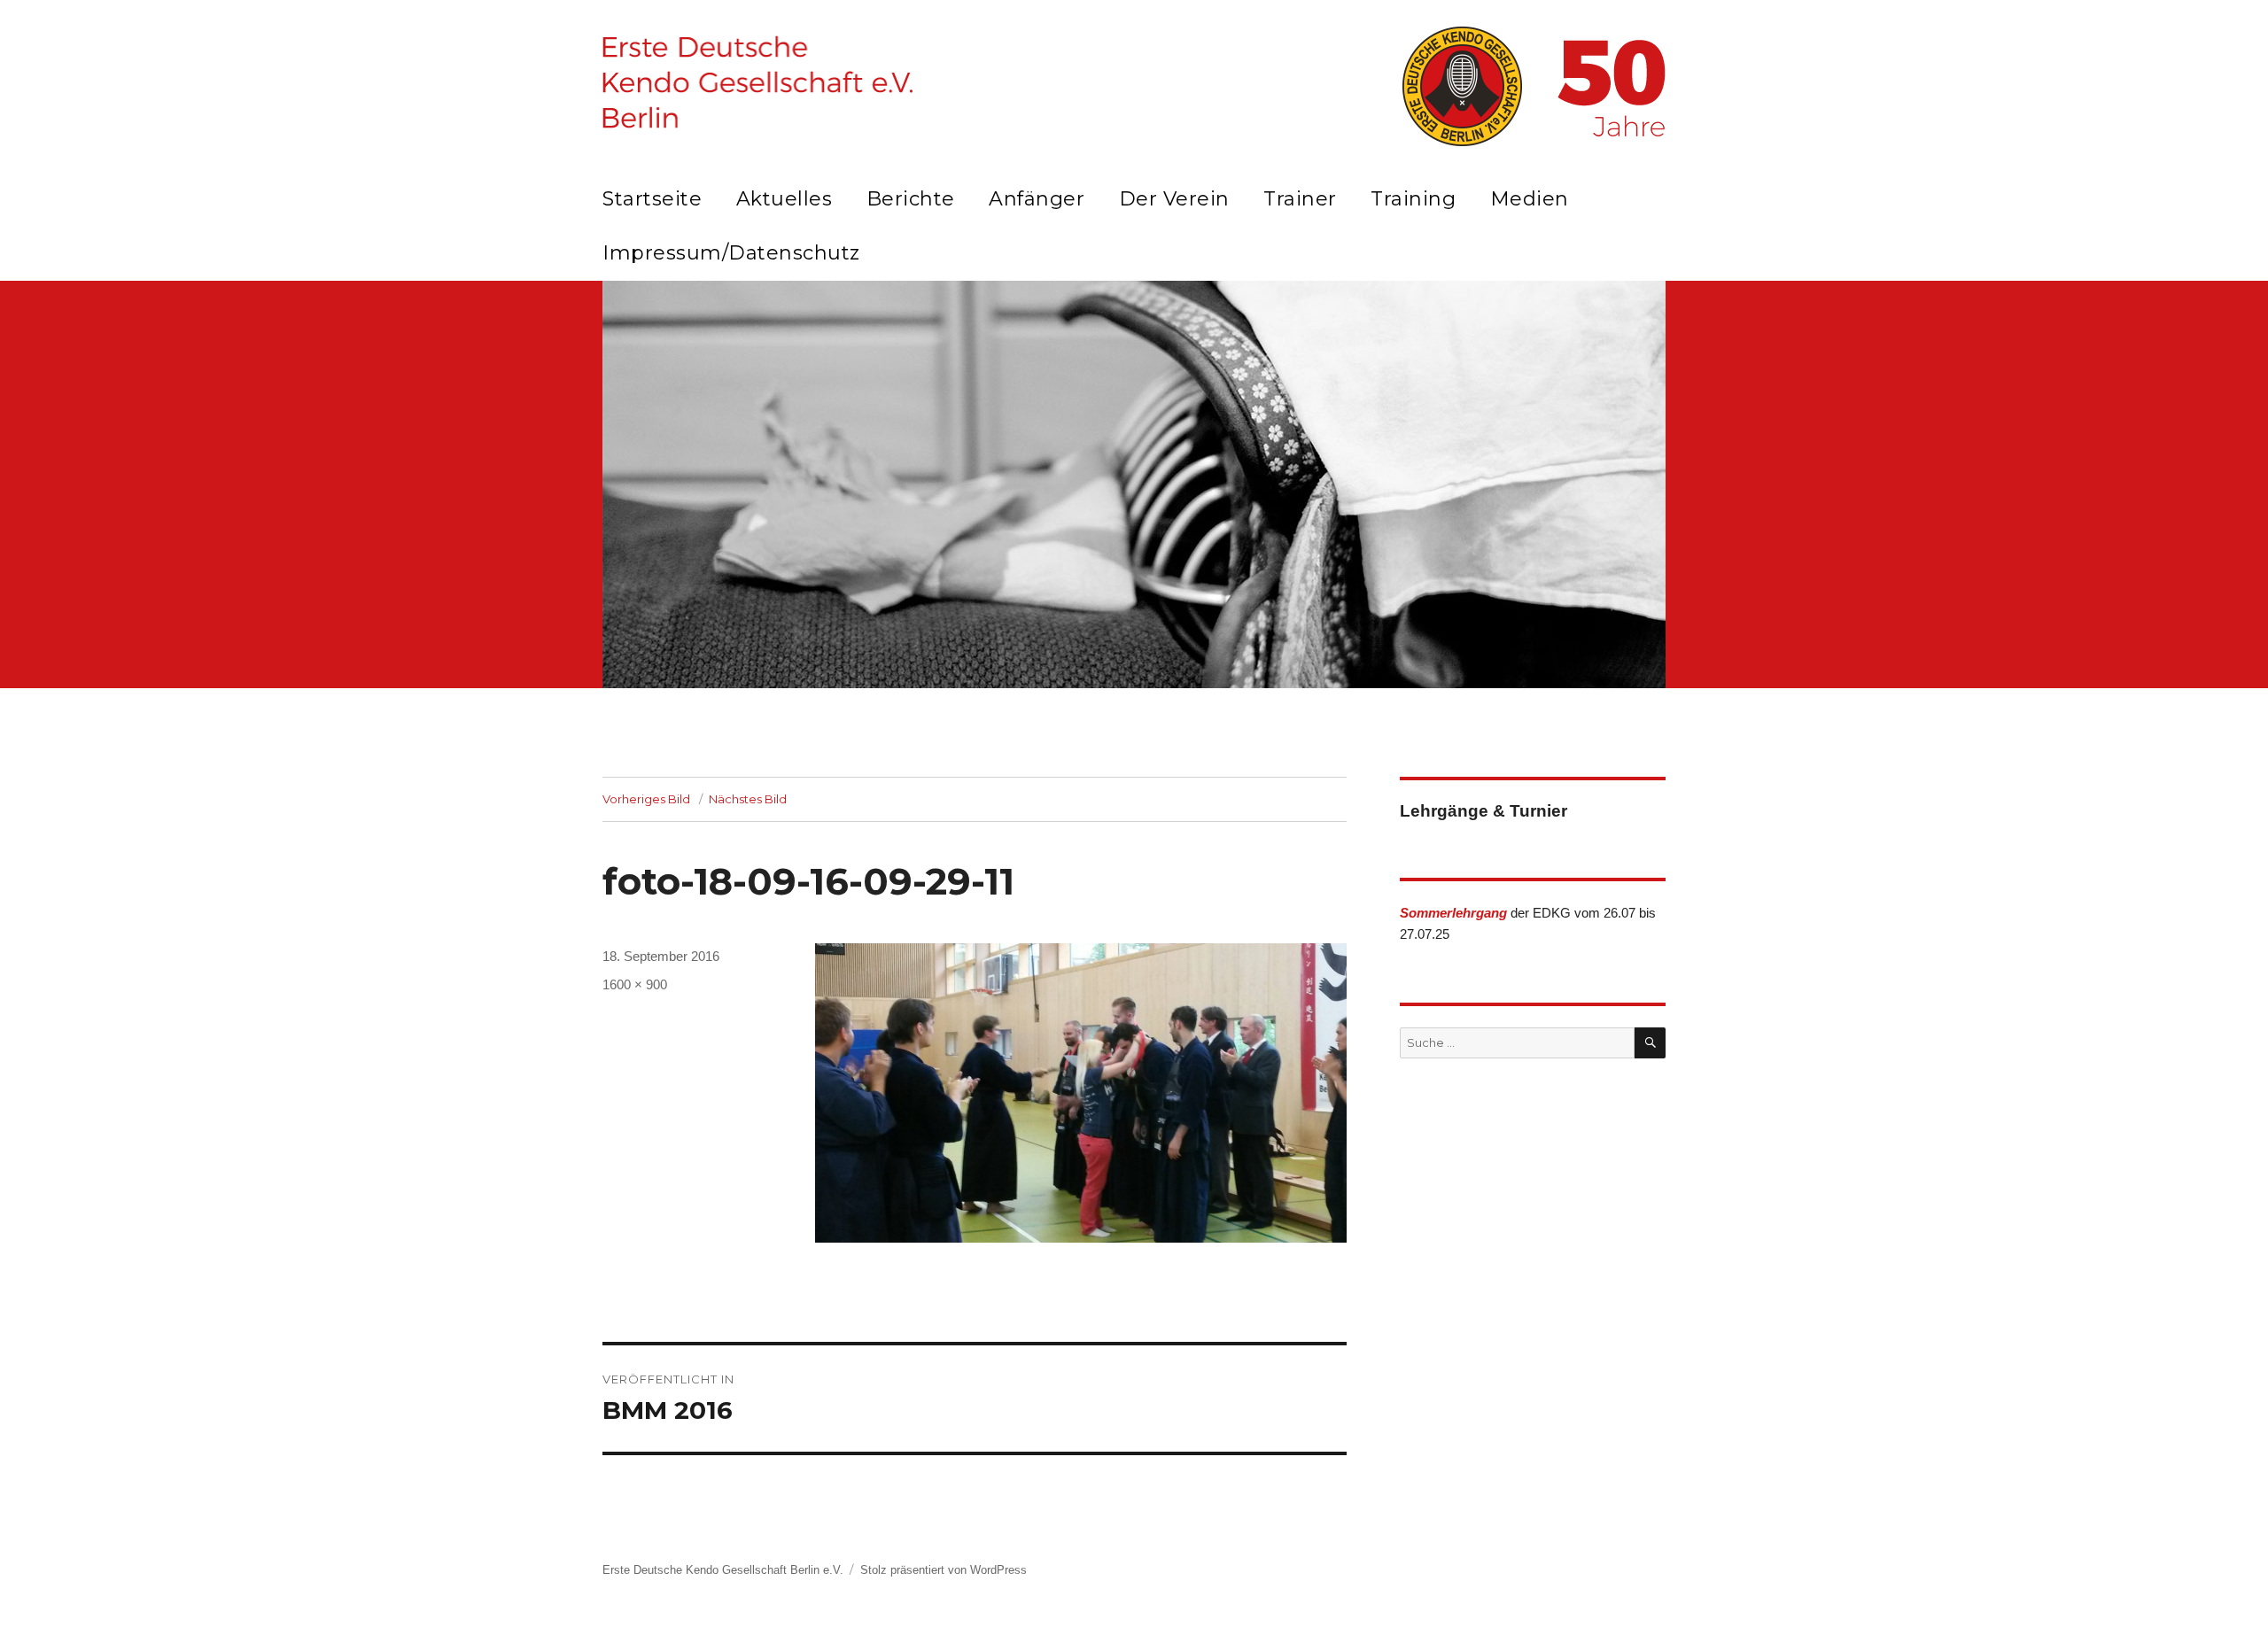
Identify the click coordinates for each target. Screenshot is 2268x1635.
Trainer (1300, 199)
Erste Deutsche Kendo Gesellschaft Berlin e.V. (723, 1570)
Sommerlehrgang (1453, 913)
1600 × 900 (635, 984)
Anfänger (1037, 199)
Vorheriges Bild (646, 799)
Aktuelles (784, 199)
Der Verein (1174, 199)
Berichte (911, 199)
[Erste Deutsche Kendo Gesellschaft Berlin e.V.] (757, 82)
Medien (1530, 199)
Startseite (652, 199)
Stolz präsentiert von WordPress (944, 1570)
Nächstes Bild (748, 799)
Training (1413, 199)
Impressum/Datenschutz (731, 253)
